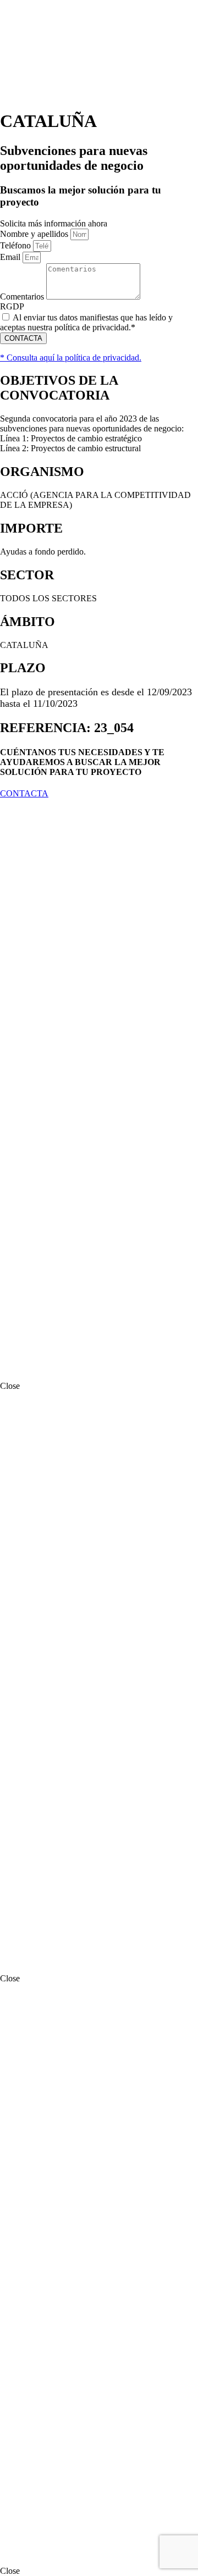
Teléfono (16, 245)
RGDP (12, 306)
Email (11, 257)
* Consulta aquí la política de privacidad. (71, 358)
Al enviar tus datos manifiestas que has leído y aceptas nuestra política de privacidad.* (86, 322)
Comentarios (23, 297)
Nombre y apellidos (35, 234)
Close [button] (10, 1386)
